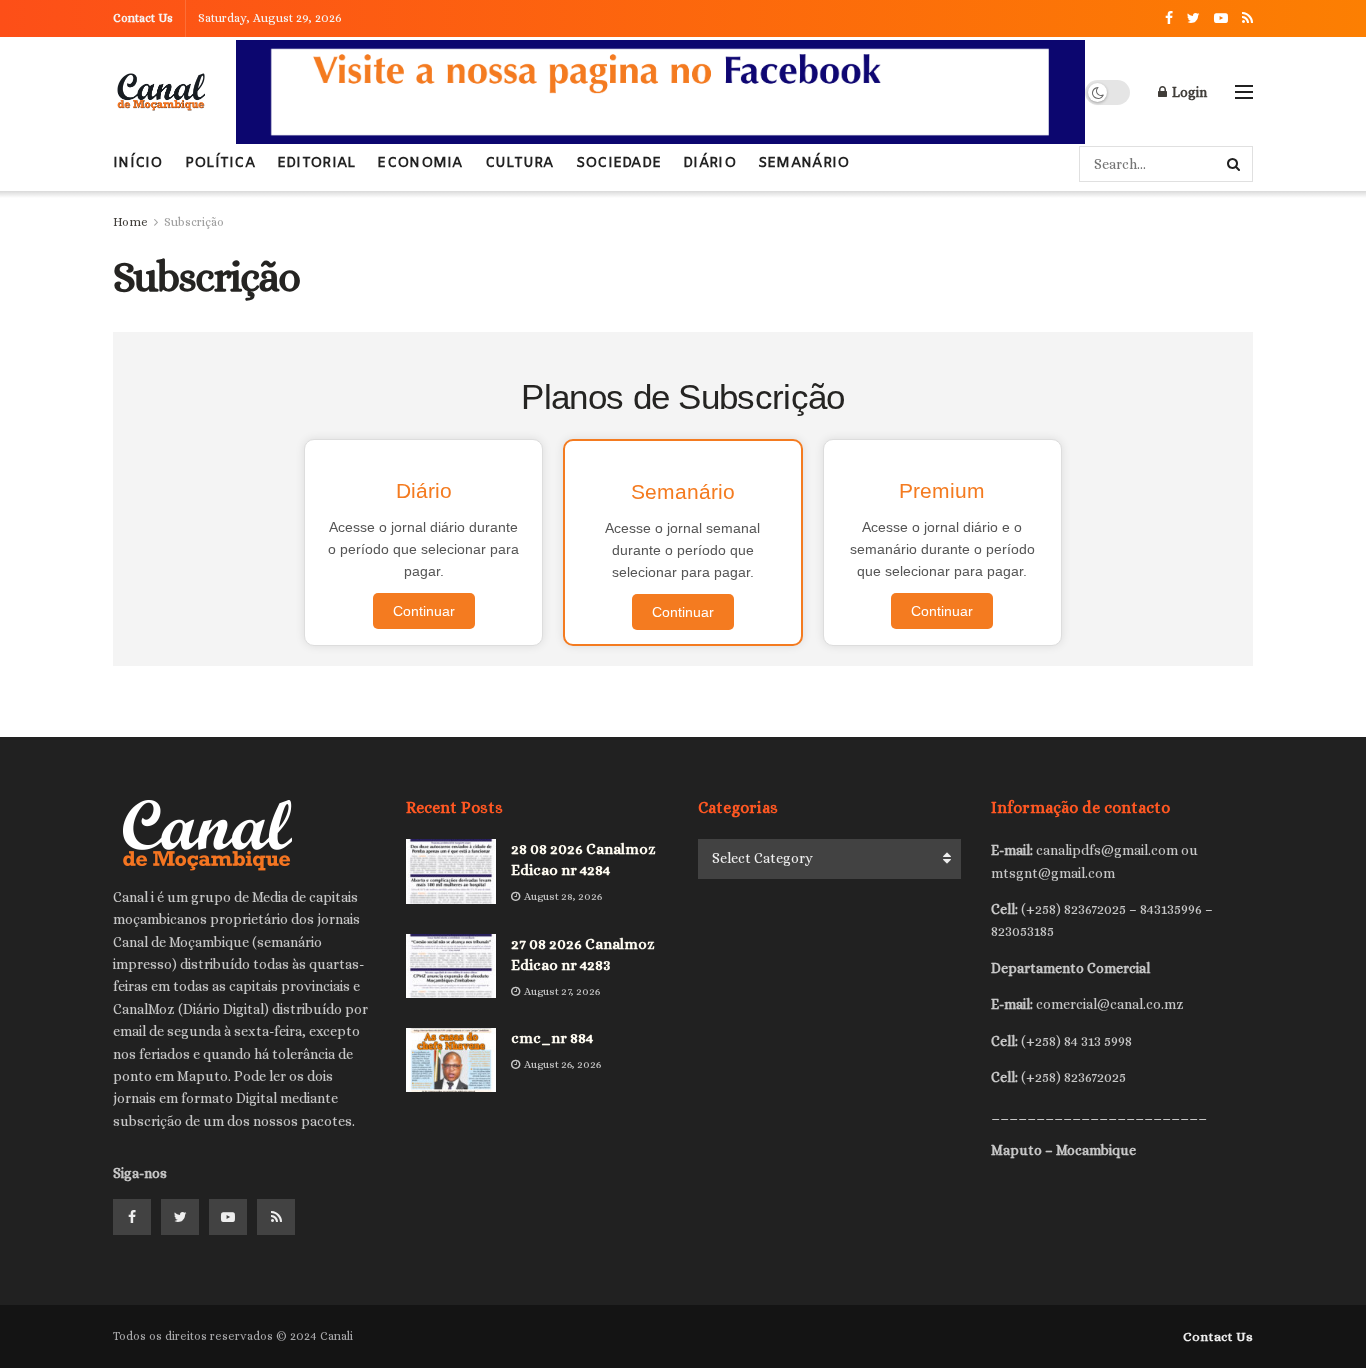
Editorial (316, 163)
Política (220, 163)
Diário (709, 163)
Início (138, 163)
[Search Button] (1235, 164)
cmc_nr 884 (552, 1038)
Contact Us (143, 18)
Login (1188, 92)
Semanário (804, 163)
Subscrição (194, 222)
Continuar (424, 611)
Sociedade (619, 163)
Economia (419, 163)
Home (130, 222)
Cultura (519, 163)
